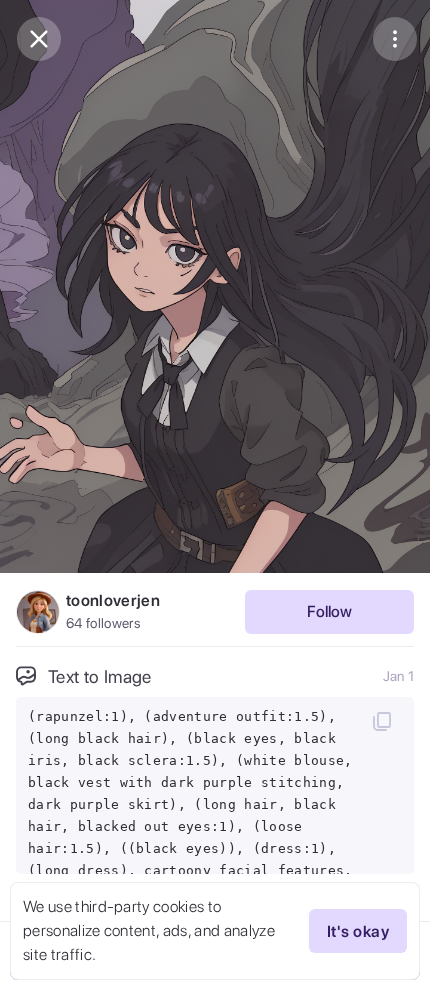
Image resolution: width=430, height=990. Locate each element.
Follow (329, 611)
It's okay (358, 931)
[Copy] (382, 721)
